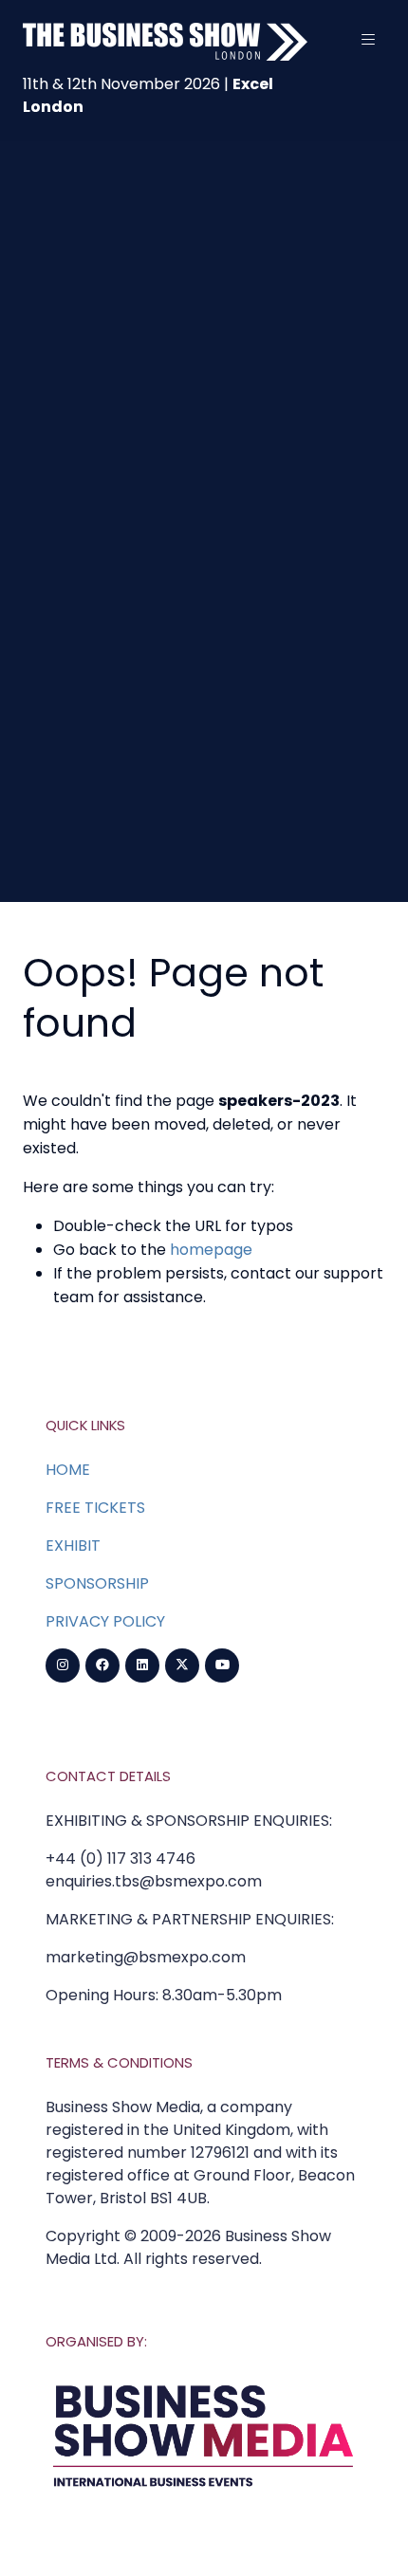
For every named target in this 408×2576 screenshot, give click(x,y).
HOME (68, 1470)
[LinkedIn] (142, 1665)
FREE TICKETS (95, 1508)
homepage (211, 1250)
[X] (182, 1665)
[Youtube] (222, 1665)
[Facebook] (102, 1665)
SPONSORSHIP (97, 1583)
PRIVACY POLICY (105, 1621)
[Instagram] (63, 1665)
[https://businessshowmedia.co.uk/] (204, 2490)
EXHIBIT (73, 1546)
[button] (368, 40)
